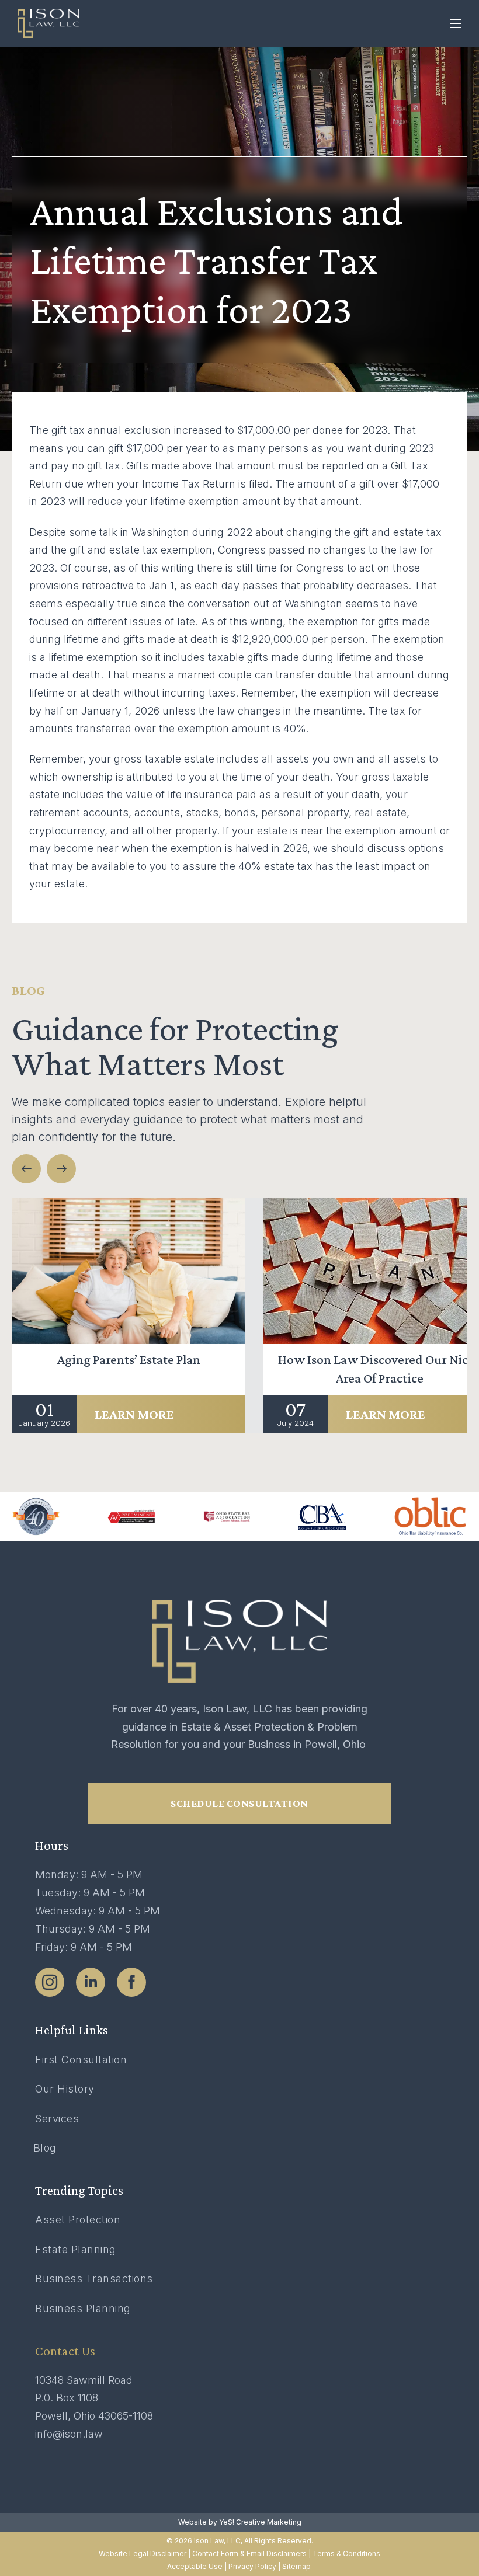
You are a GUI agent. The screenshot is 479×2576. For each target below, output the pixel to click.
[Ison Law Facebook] (131, 1982)
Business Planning (83, 2308)
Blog (45, 2148)
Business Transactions (94, 2279)
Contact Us (65, 2351)
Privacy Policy (252, 2566)
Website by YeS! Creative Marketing (240, 2522)
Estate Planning (76, 2249)
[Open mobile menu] (456, 23)
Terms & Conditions (346, 2554)
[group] (129, 1316)
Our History (65, 2089)
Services (57, 2119)
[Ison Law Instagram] (50, 1982)
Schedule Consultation (239, 1804)
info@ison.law (69, 2434)
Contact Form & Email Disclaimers (249, 2554)
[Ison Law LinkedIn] (91, 1982)
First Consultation (81, 2060)
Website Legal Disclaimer (143, 2554)
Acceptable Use (195, 2566)
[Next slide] (61, 1169)
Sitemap (297, 2566)
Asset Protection (78, 2220)
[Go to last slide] (26, 1169)
